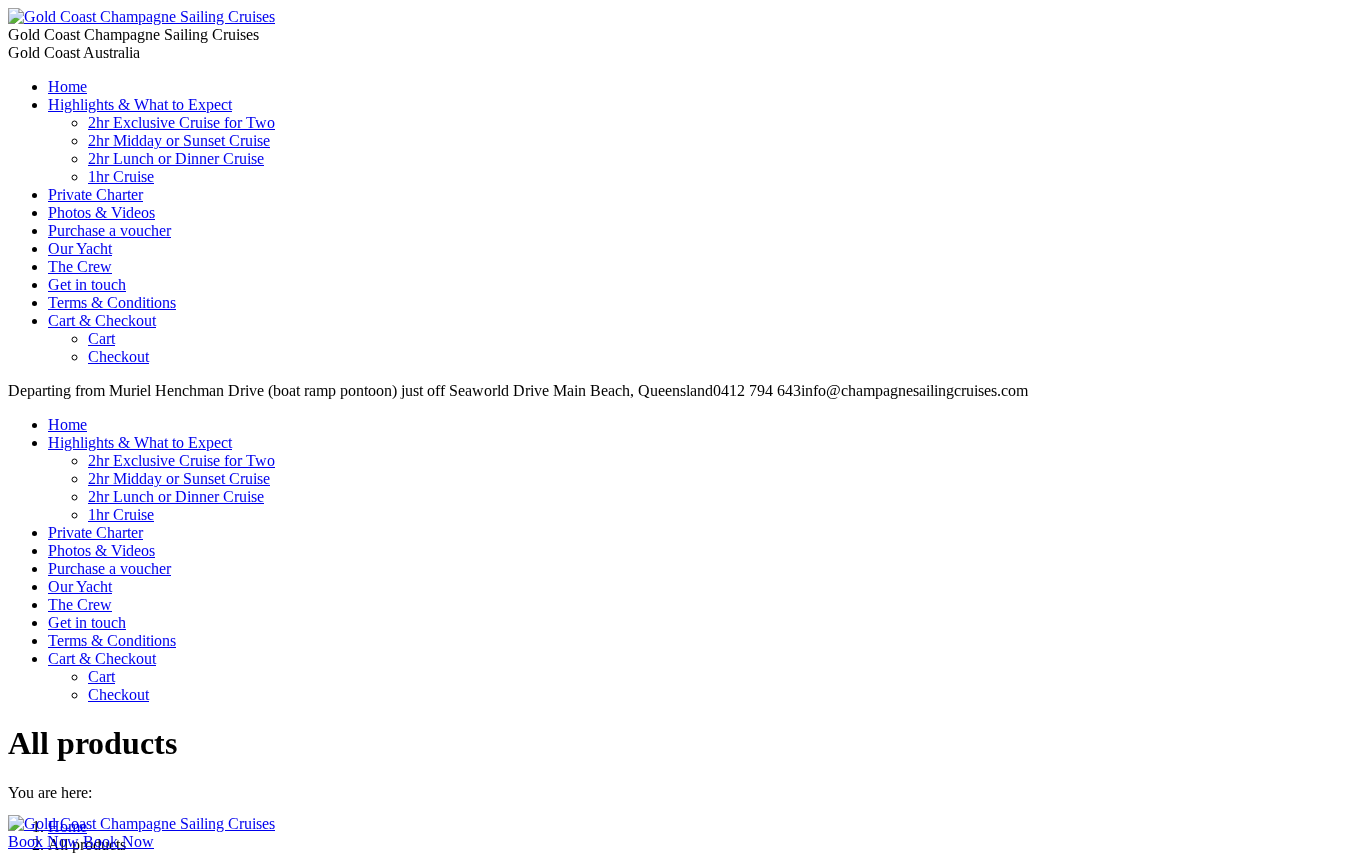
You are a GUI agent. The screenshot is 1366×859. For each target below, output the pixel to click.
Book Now (43, 841)
